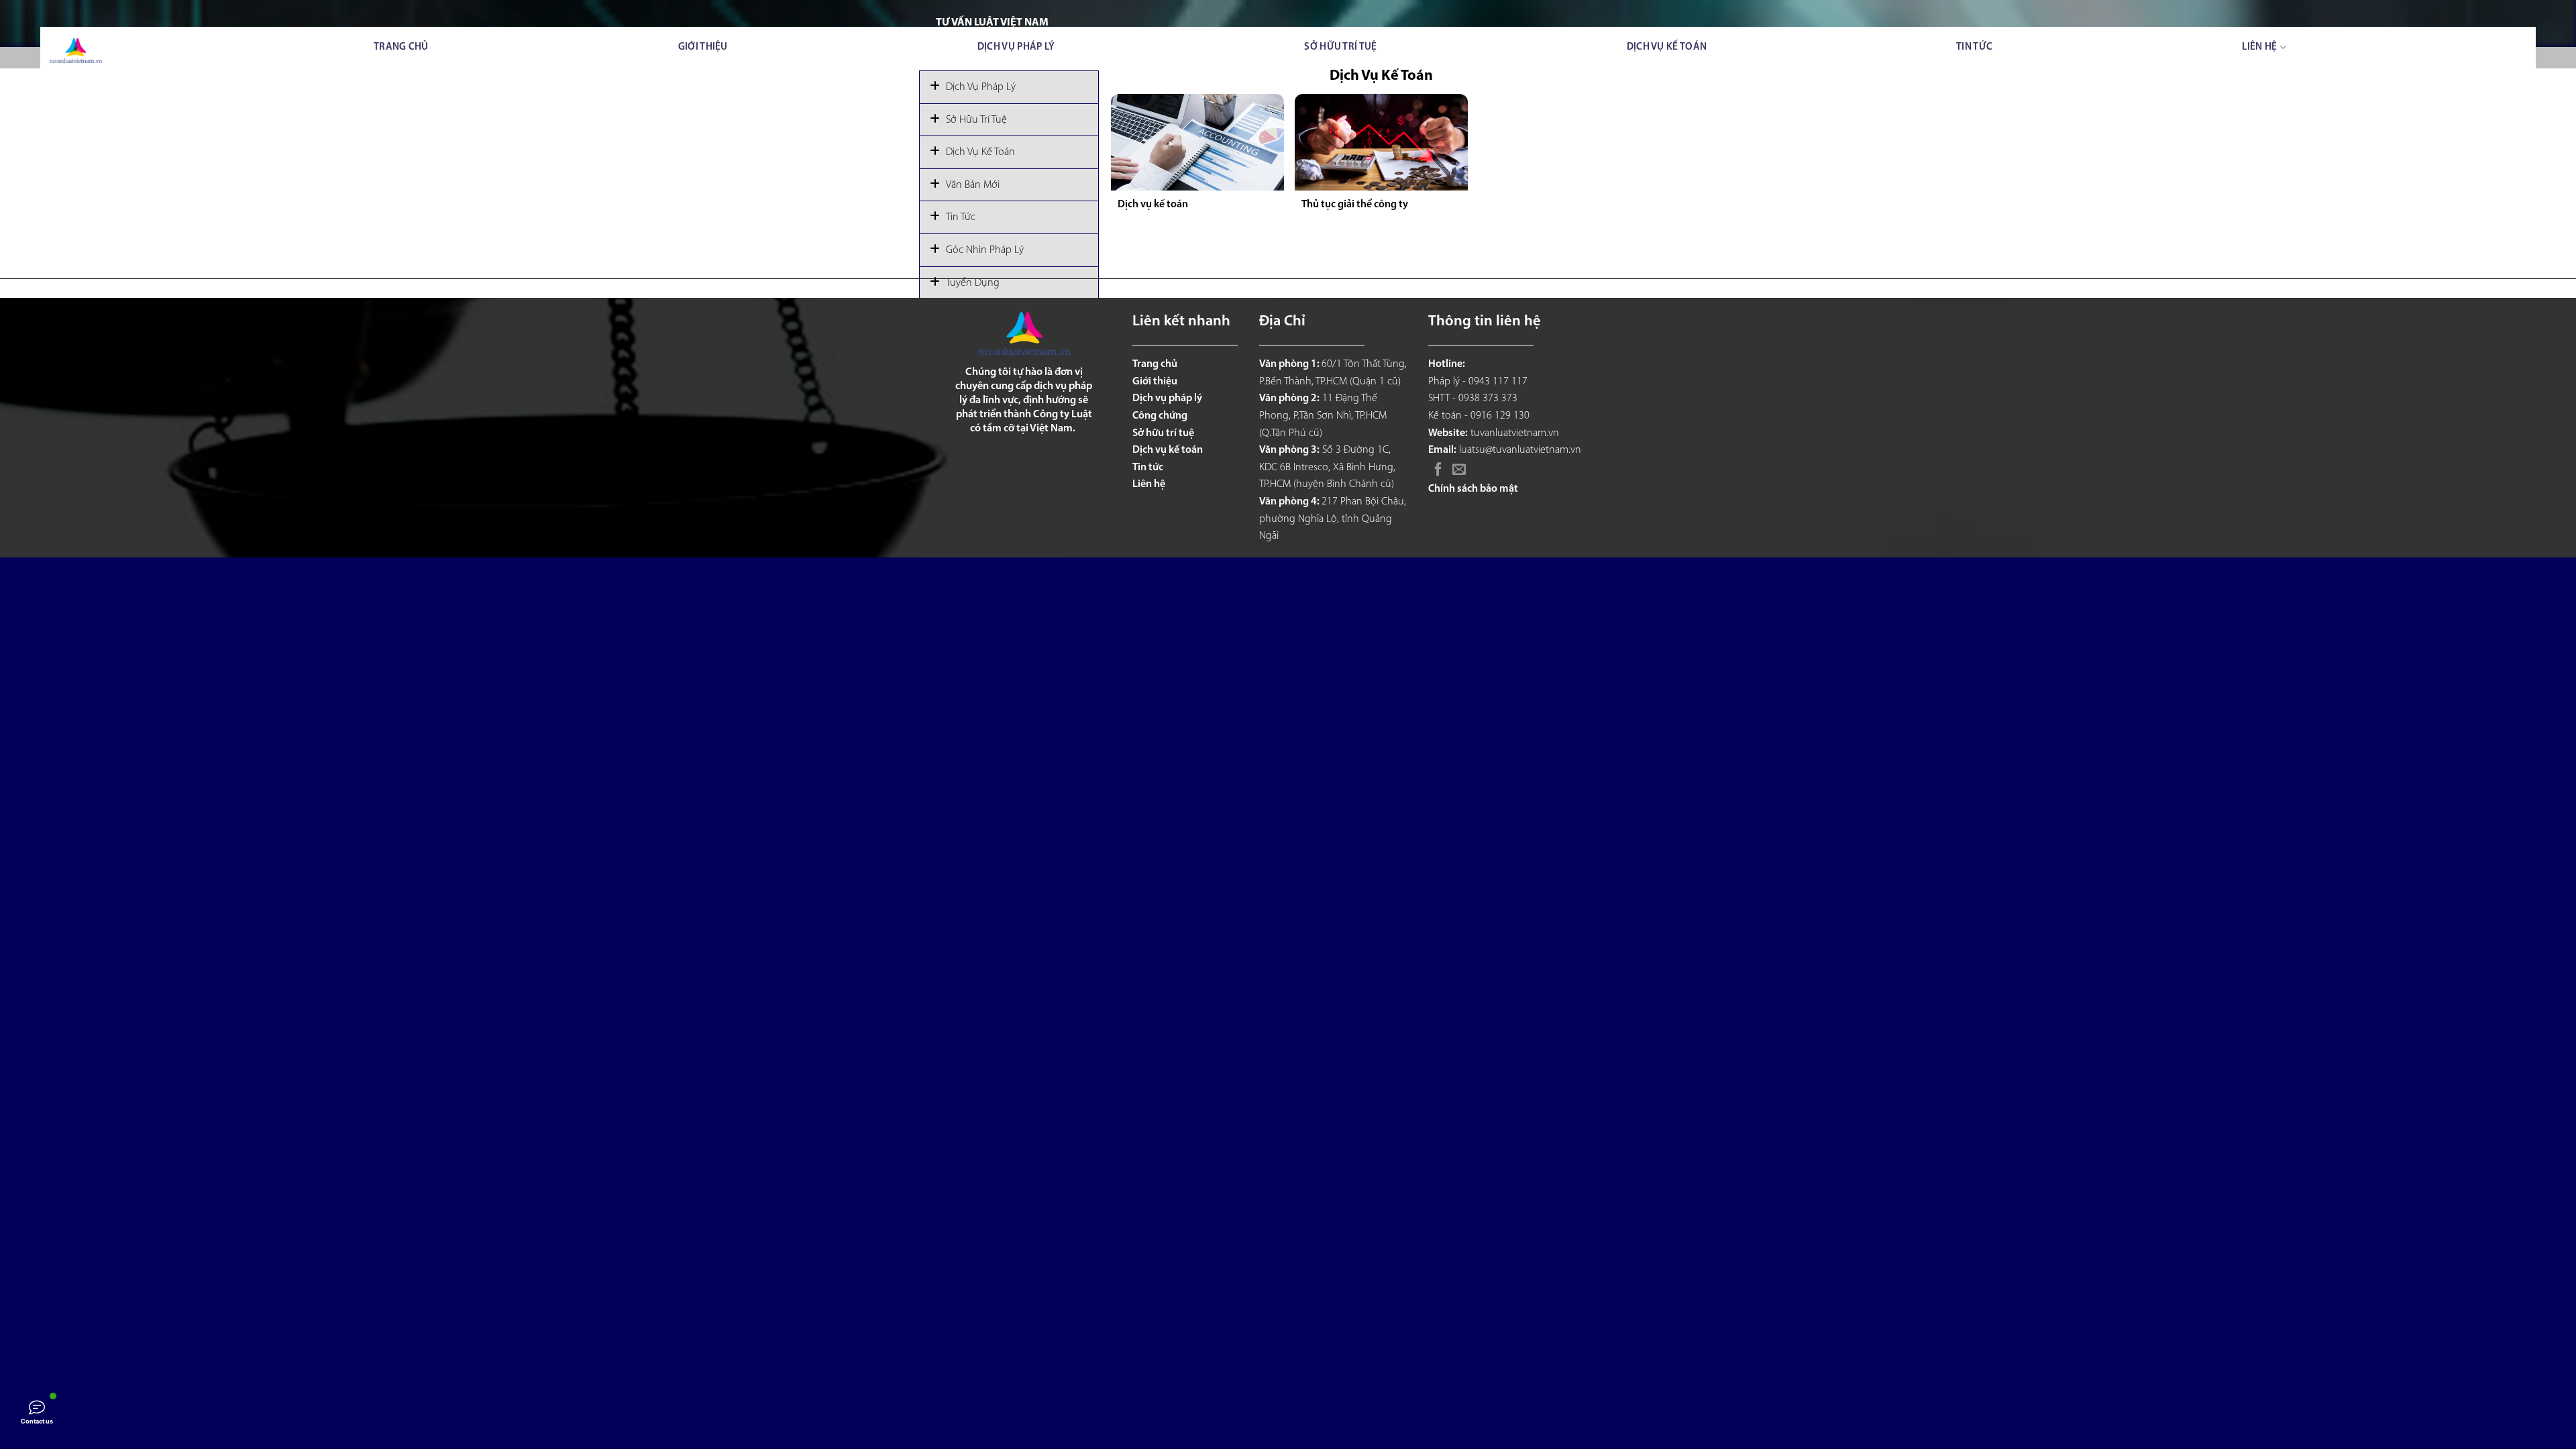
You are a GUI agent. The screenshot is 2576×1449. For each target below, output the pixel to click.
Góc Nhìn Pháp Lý (985, 250)
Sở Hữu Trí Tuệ (976, 120)
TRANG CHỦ (401, 47)
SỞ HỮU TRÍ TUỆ (1340, 47)
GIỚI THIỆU (703, 47)
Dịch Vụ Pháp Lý (981, 87)
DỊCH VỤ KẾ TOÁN (1667, 47)
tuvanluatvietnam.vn (1515, 433)
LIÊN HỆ (2259, 47)
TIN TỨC (1974, 47)
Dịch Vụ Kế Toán (980, 152)
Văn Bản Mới (973, 185)
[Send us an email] (1459, 470)
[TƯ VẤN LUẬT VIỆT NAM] (75, 51)
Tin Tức (961, 217)
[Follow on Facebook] (1438, 470)
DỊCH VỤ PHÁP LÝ (1016, 47)
